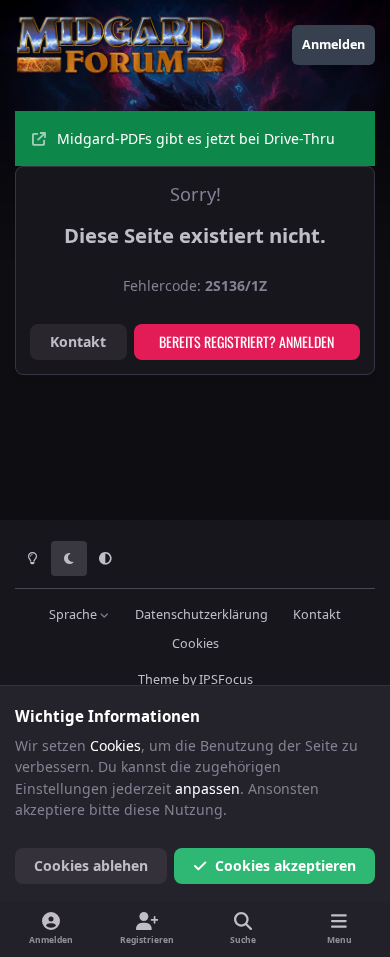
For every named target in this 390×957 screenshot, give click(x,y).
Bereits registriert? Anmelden (246, 341)
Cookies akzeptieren (285, 865)
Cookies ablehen (91, 865)
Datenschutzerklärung (201, 614)
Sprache (74, 614)
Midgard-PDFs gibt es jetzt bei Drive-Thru (196, 138)
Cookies (195, 643)
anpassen (207, 788)
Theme (158, 679)
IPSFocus (226, 679)
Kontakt (78, 341)
